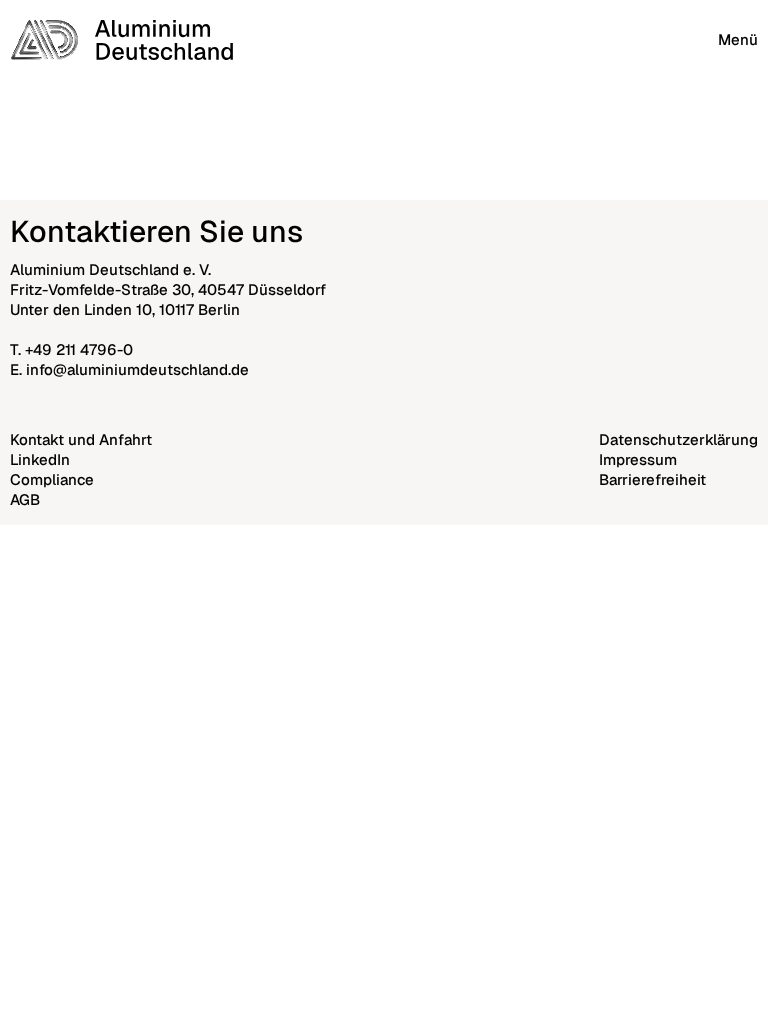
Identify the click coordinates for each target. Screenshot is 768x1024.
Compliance (52, 479)
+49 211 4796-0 (79, 349)
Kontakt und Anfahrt (81, 439)
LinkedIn (40, 459)
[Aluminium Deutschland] (121, 40)
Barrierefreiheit (652, 479)
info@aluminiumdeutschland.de (137, 369)
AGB (25, 499)
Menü (738, 39)
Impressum (638, 459)
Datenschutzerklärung (678, 439)
